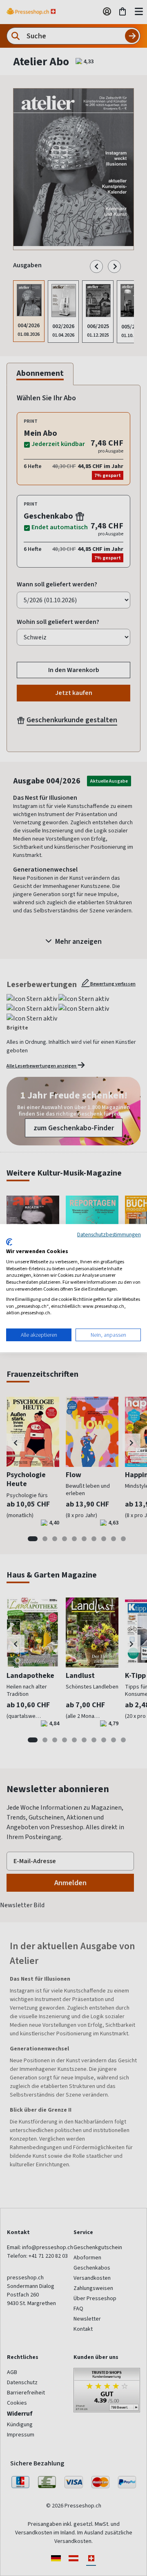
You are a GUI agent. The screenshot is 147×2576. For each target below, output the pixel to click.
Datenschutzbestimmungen (109, 1234)
